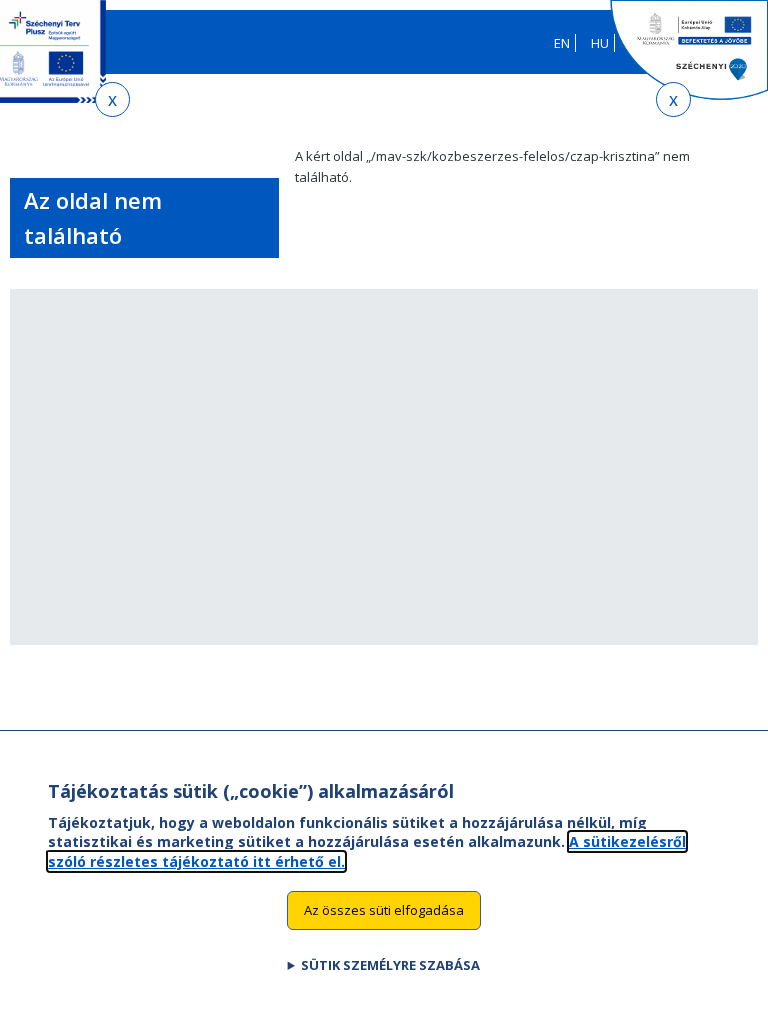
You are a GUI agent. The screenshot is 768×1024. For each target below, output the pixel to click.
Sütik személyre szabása (390, 965)
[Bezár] (112, 99)
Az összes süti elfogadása (384, 910)
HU (600, 43)
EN (562, 43)
